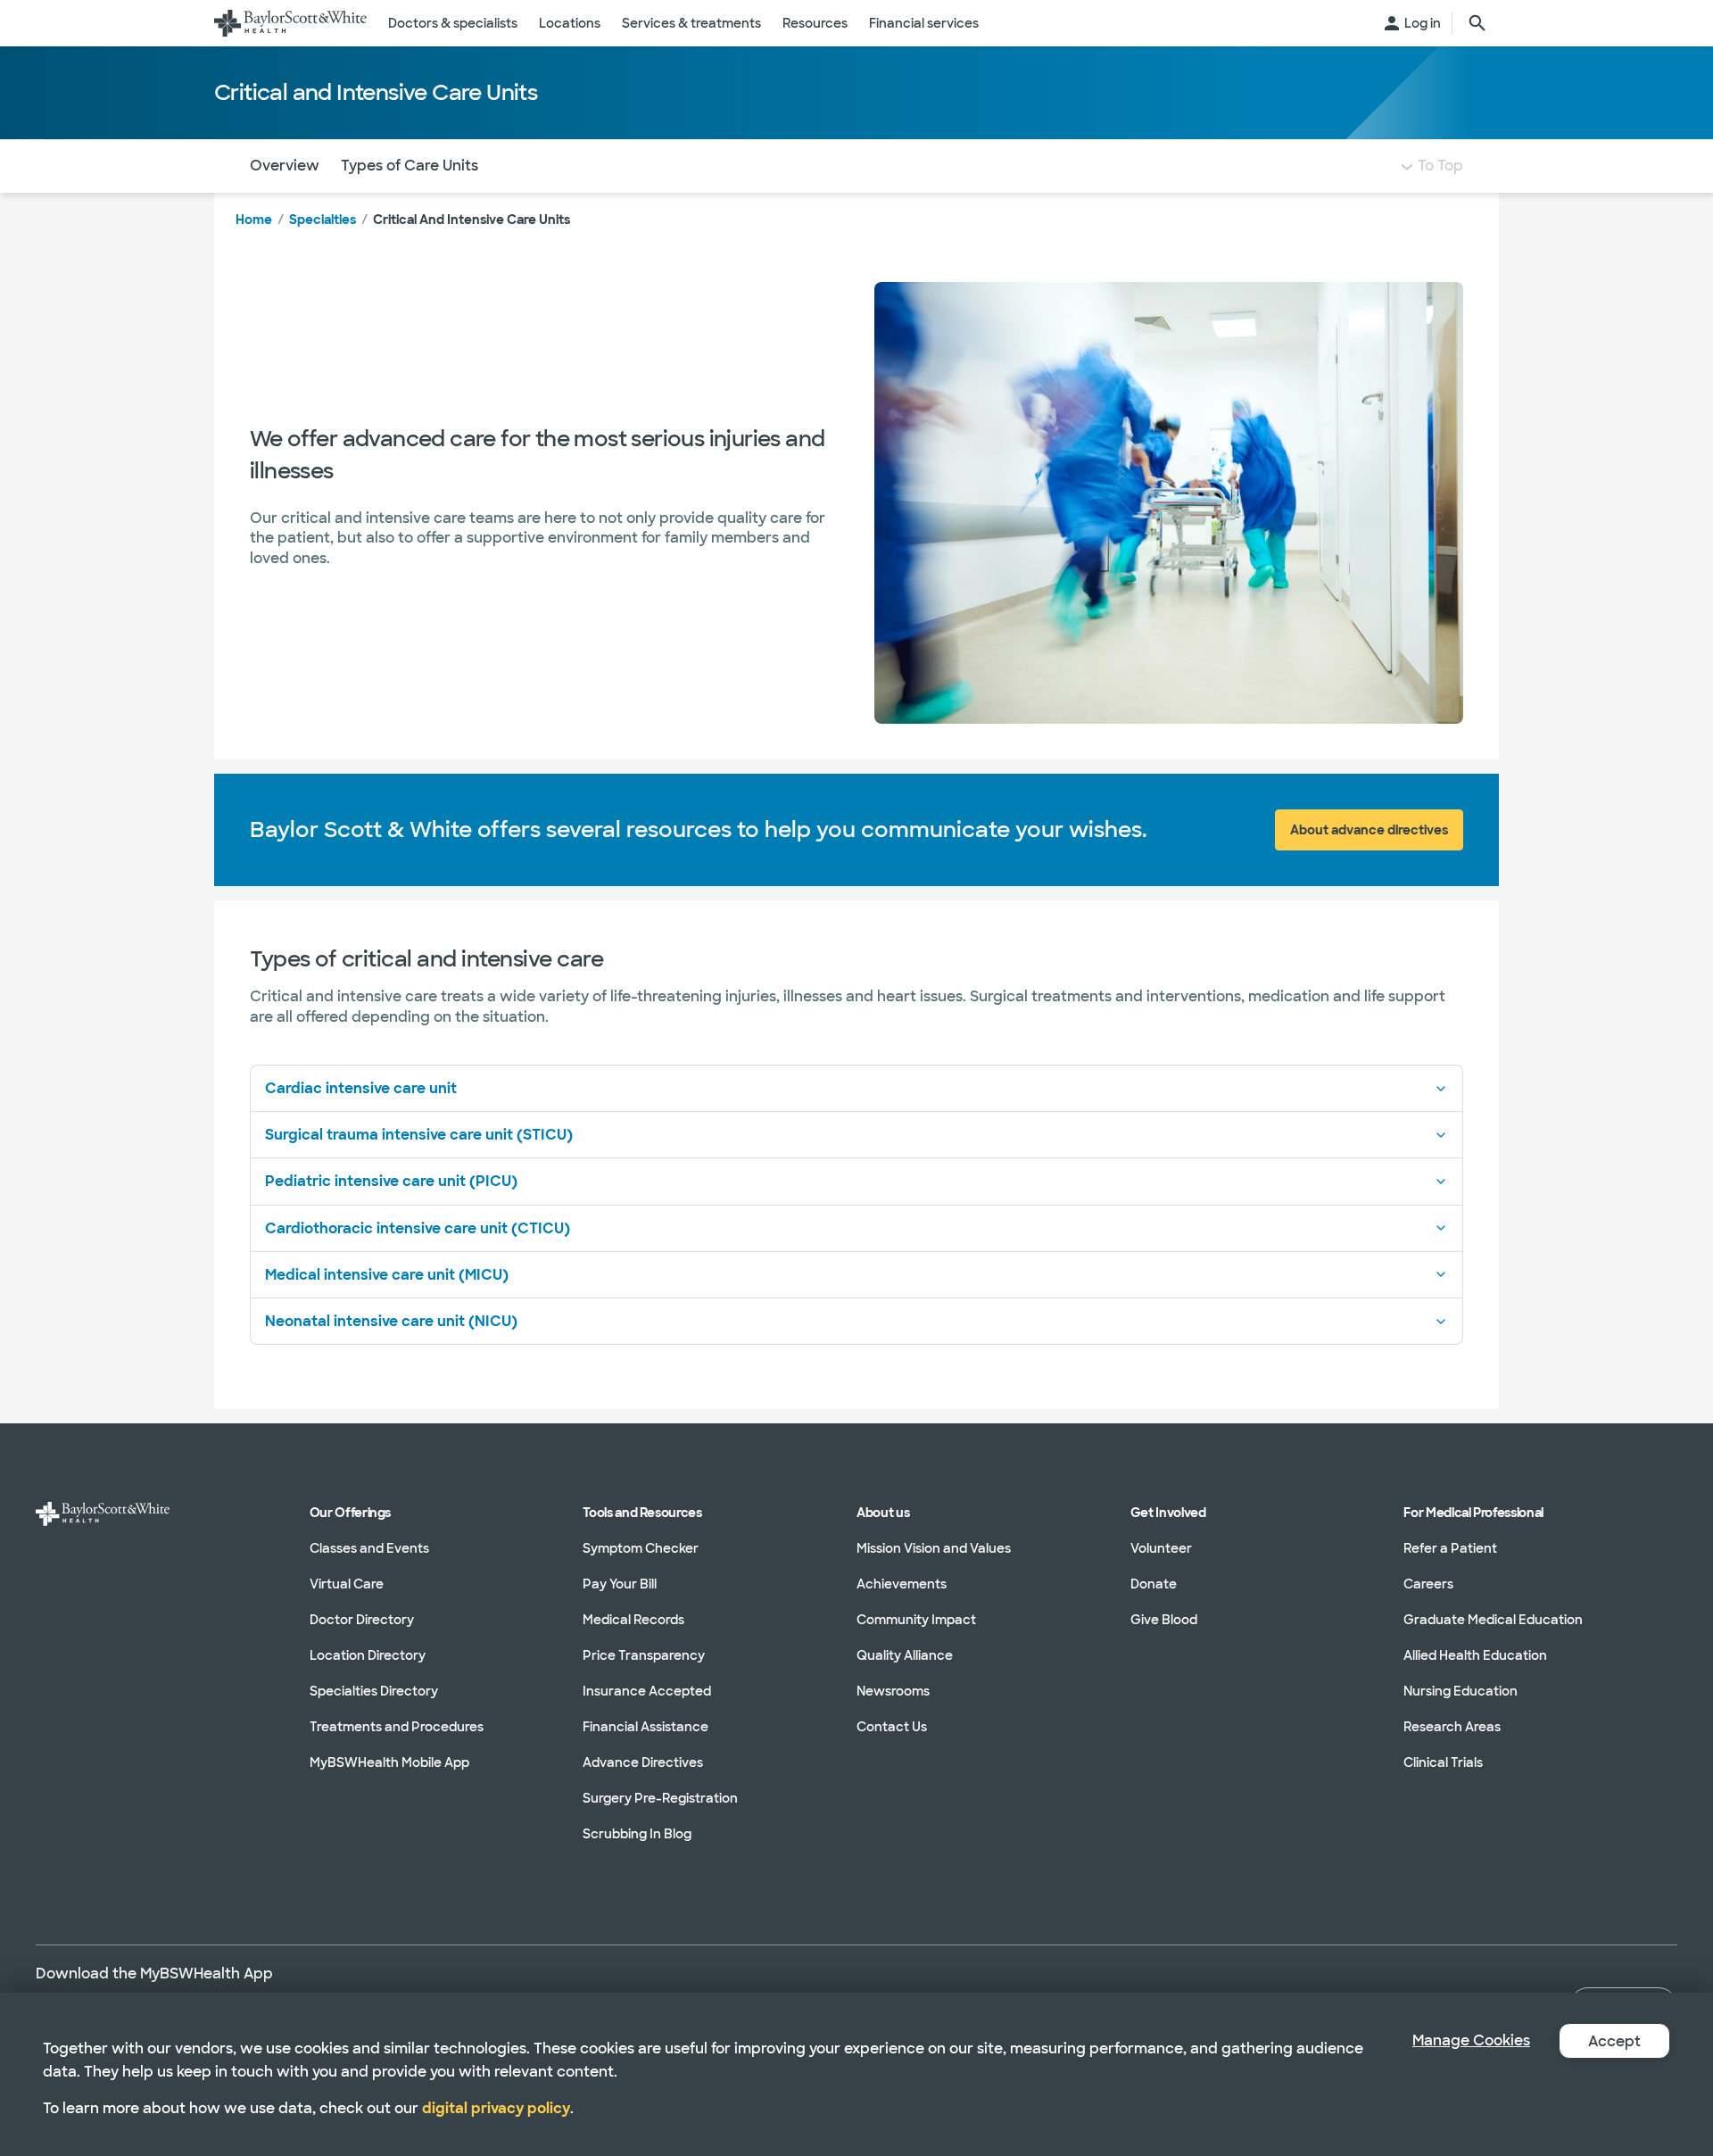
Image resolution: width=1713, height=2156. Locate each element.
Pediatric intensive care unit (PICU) (391, 1181)
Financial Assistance (645, 1727)
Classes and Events (369, 1548)
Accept (1614, 2041)
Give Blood (1164, 1620)
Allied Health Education (1475, 1655)
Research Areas (1452, 1727)
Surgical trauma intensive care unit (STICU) (419, 1135)
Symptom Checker (641, 1548)
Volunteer (1161, 1548)
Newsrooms (893, 1691)
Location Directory (368, 1655)
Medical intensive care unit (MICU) (387, 1275)
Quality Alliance (905, 1655)
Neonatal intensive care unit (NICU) (391, 1321)
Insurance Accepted (647, 1691)
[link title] (290, 23)
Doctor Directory (362, 1620)
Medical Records (633, 1620)
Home (254, 220)
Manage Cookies (1471, 2040)
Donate (1154, 1584)
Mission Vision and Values (934, 1548)
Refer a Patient (1450, 1548)
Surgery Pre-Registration (660, 1798)
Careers (1428, 1584)
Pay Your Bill (620, 1584)
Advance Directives (643, 1762)
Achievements (902, 1584)
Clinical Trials (1443, 1762)
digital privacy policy (496, 2108)
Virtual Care (347, 1584)
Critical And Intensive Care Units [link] (472, 220)
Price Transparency (644, 1655)
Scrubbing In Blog (637, 1834)
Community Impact (916, 1620)
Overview (285, 166)
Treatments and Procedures (397, 1727)
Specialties (323, 220)
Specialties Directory (374, 1691)
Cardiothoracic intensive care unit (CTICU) (418, 1228)
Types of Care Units (410, 166)
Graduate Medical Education (1493, 1620)
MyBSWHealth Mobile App (389, 1762)
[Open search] (1477, 23)
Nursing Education (1461, 1691)
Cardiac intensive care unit (361, 1088)
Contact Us (892, 1727)
